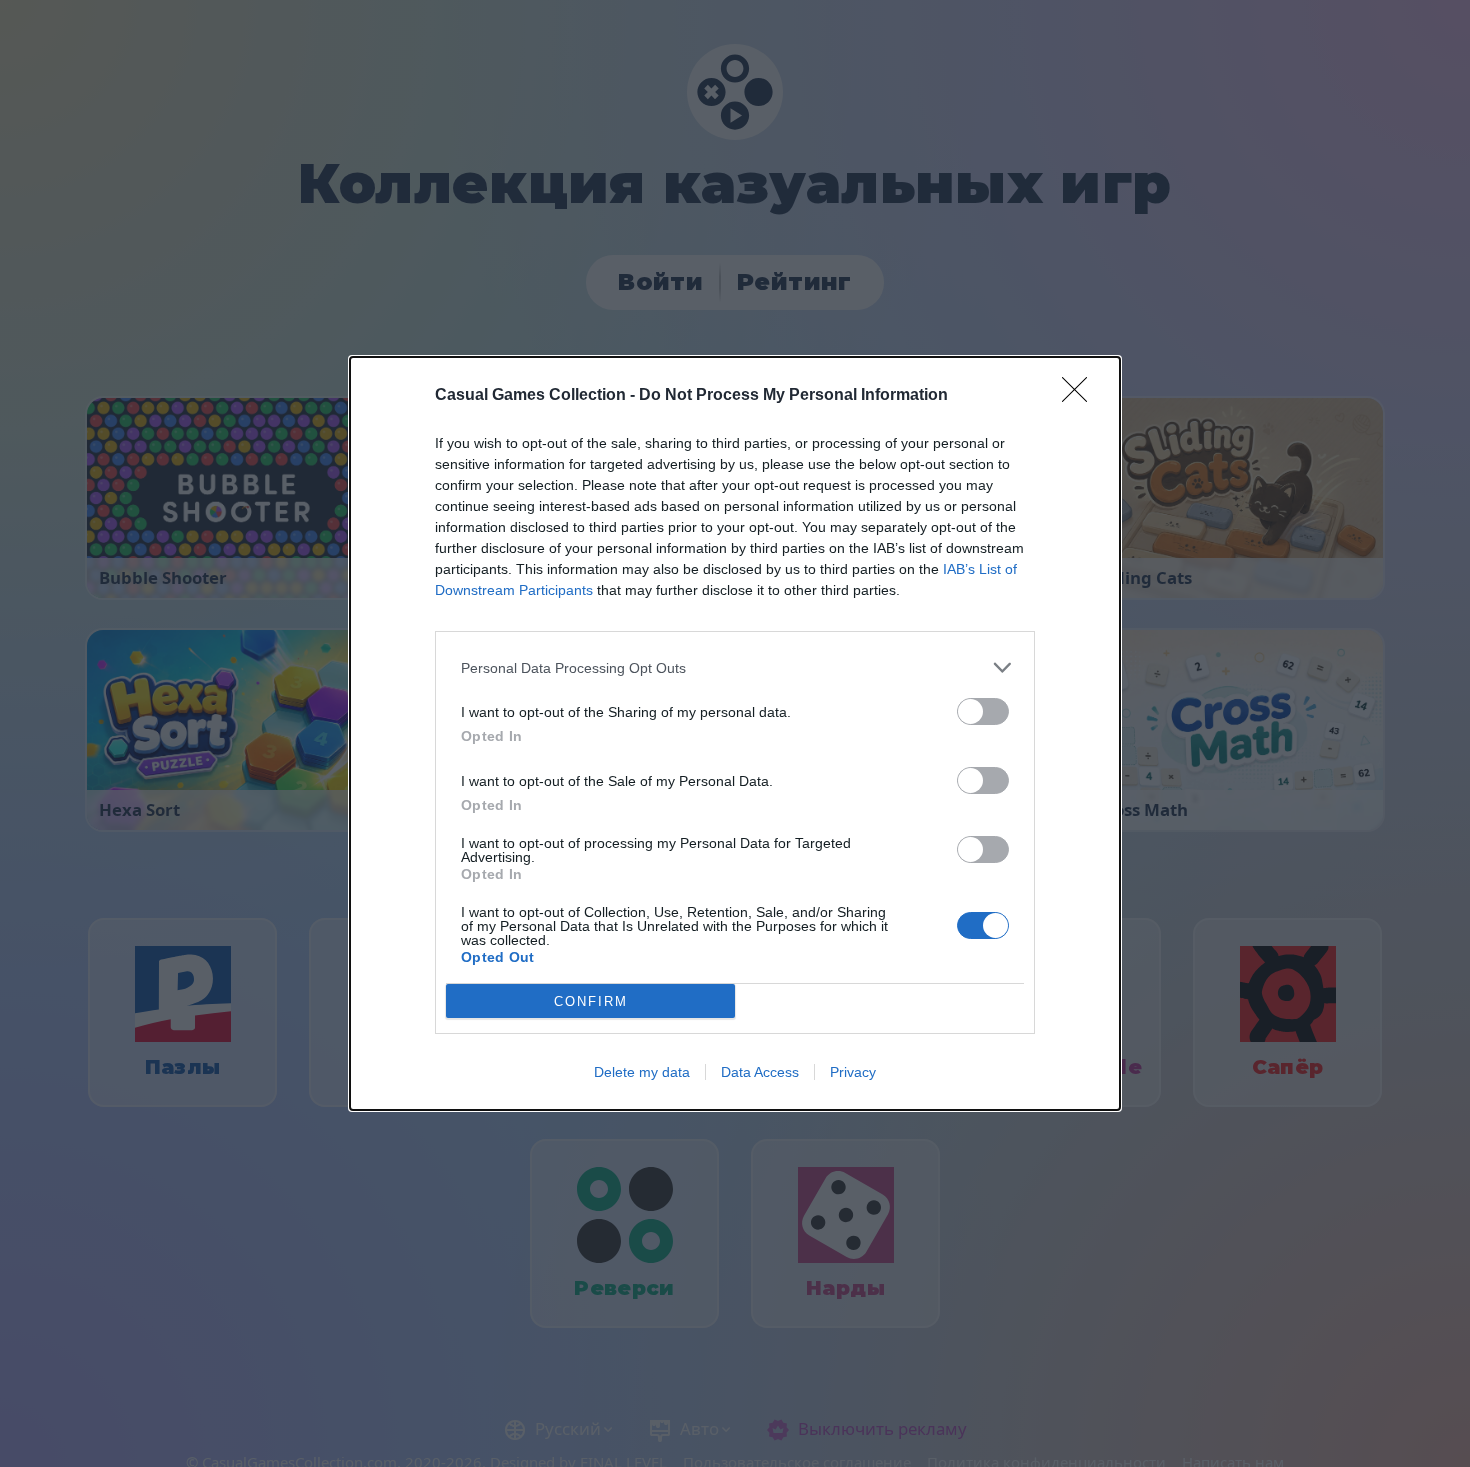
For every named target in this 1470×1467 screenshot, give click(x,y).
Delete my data (642, 1072)
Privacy (853, 1072)
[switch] (983, 711)
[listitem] (735, 667)
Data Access (760, 1072)
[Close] (1081, 396)
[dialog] (735, 733)
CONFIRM (591, 1001)
